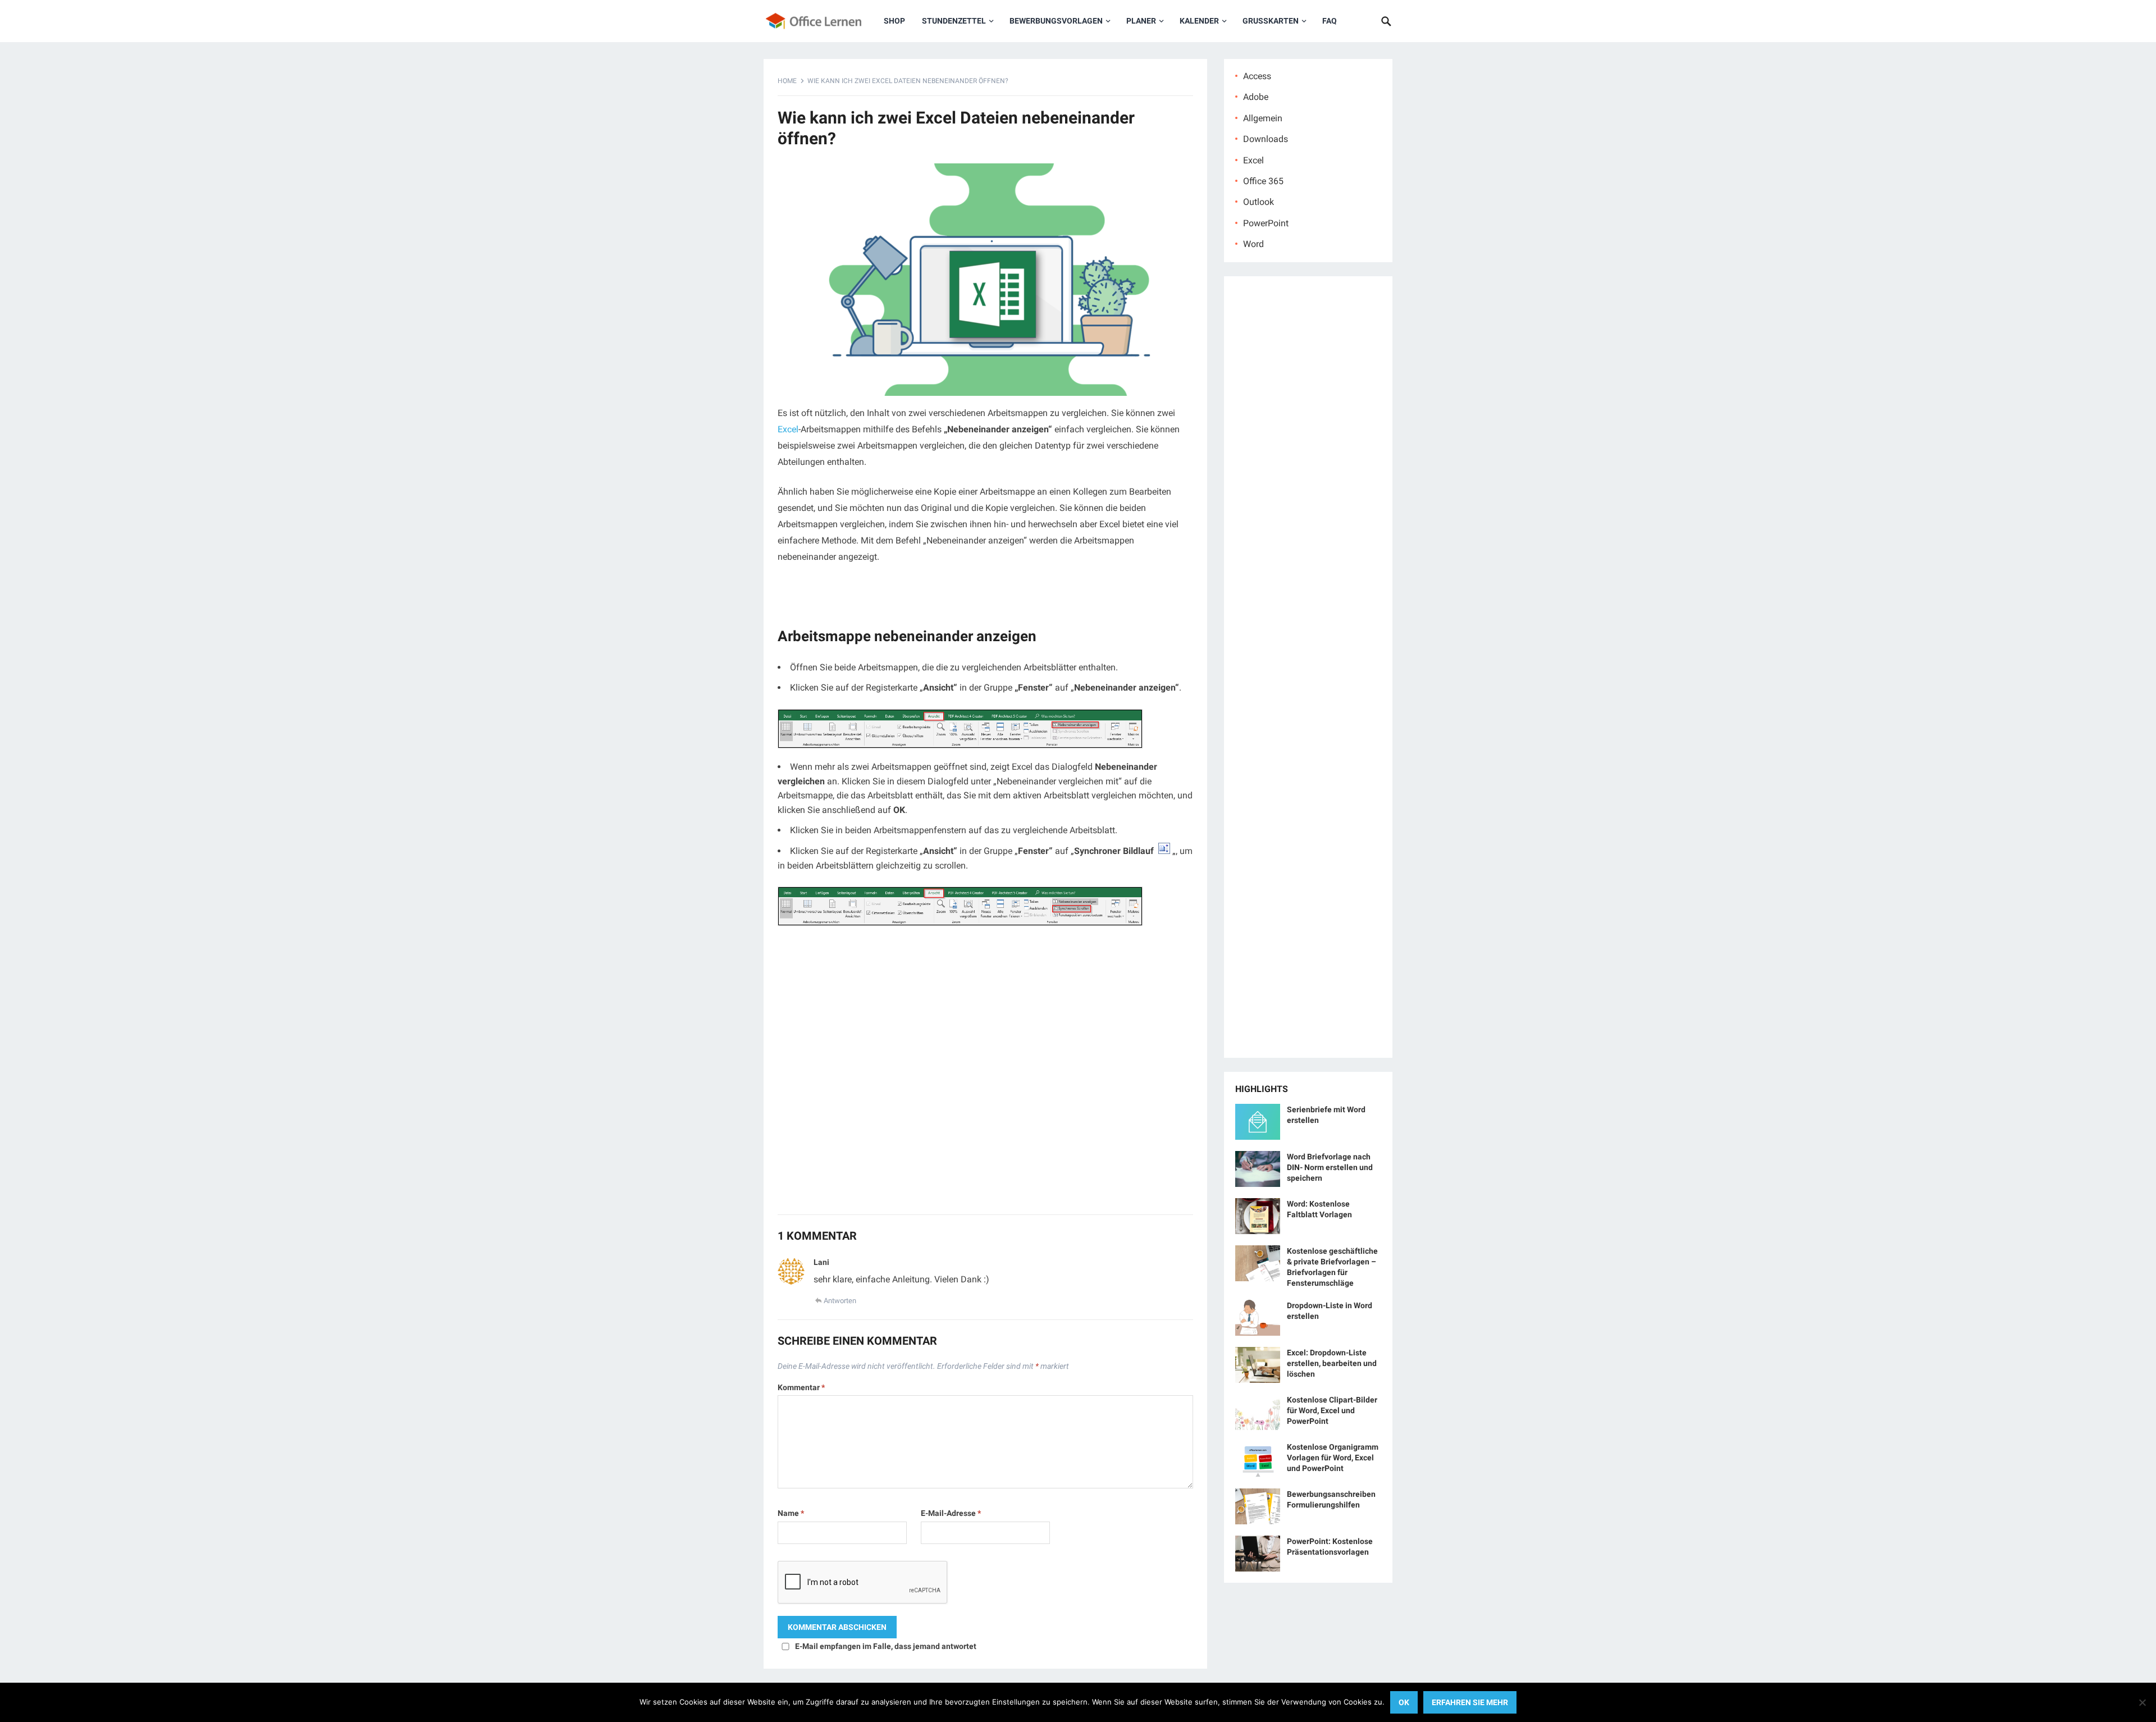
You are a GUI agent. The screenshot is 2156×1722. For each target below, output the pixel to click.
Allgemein (1263, 118)
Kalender (1199, 21)
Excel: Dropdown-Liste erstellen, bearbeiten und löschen (1332, 1363)
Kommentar (801, 1387)
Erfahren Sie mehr (1470, 1702)
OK (1404, 1702)
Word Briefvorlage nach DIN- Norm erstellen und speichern (1330, 1167)
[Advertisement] (985, 1076)
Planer (1141, 21)
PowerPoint (1266, 223)
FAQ (1330, 21)
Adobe (1256, 97)
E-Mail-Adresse (951, 1513)
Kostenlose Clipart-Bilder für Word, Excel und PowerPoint (1332, 1410)
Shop (894, 21)
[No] (2142, 1702)
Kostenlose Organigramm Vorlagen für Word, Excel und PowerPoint (1333, 1458)
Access (1257, 76)
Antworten (840, 1301)
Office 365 (1263, 181)
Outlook (1259, 202)
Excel (788, 429)
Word (1253, 244)
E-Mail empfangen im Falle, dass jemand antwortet (886, 1646)
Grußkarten (1271, 21)
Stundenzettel (954, 21)
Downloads (1266, 139)
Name (791, 1513)
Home (787, 81)
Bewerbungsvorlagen (1056, 21)
